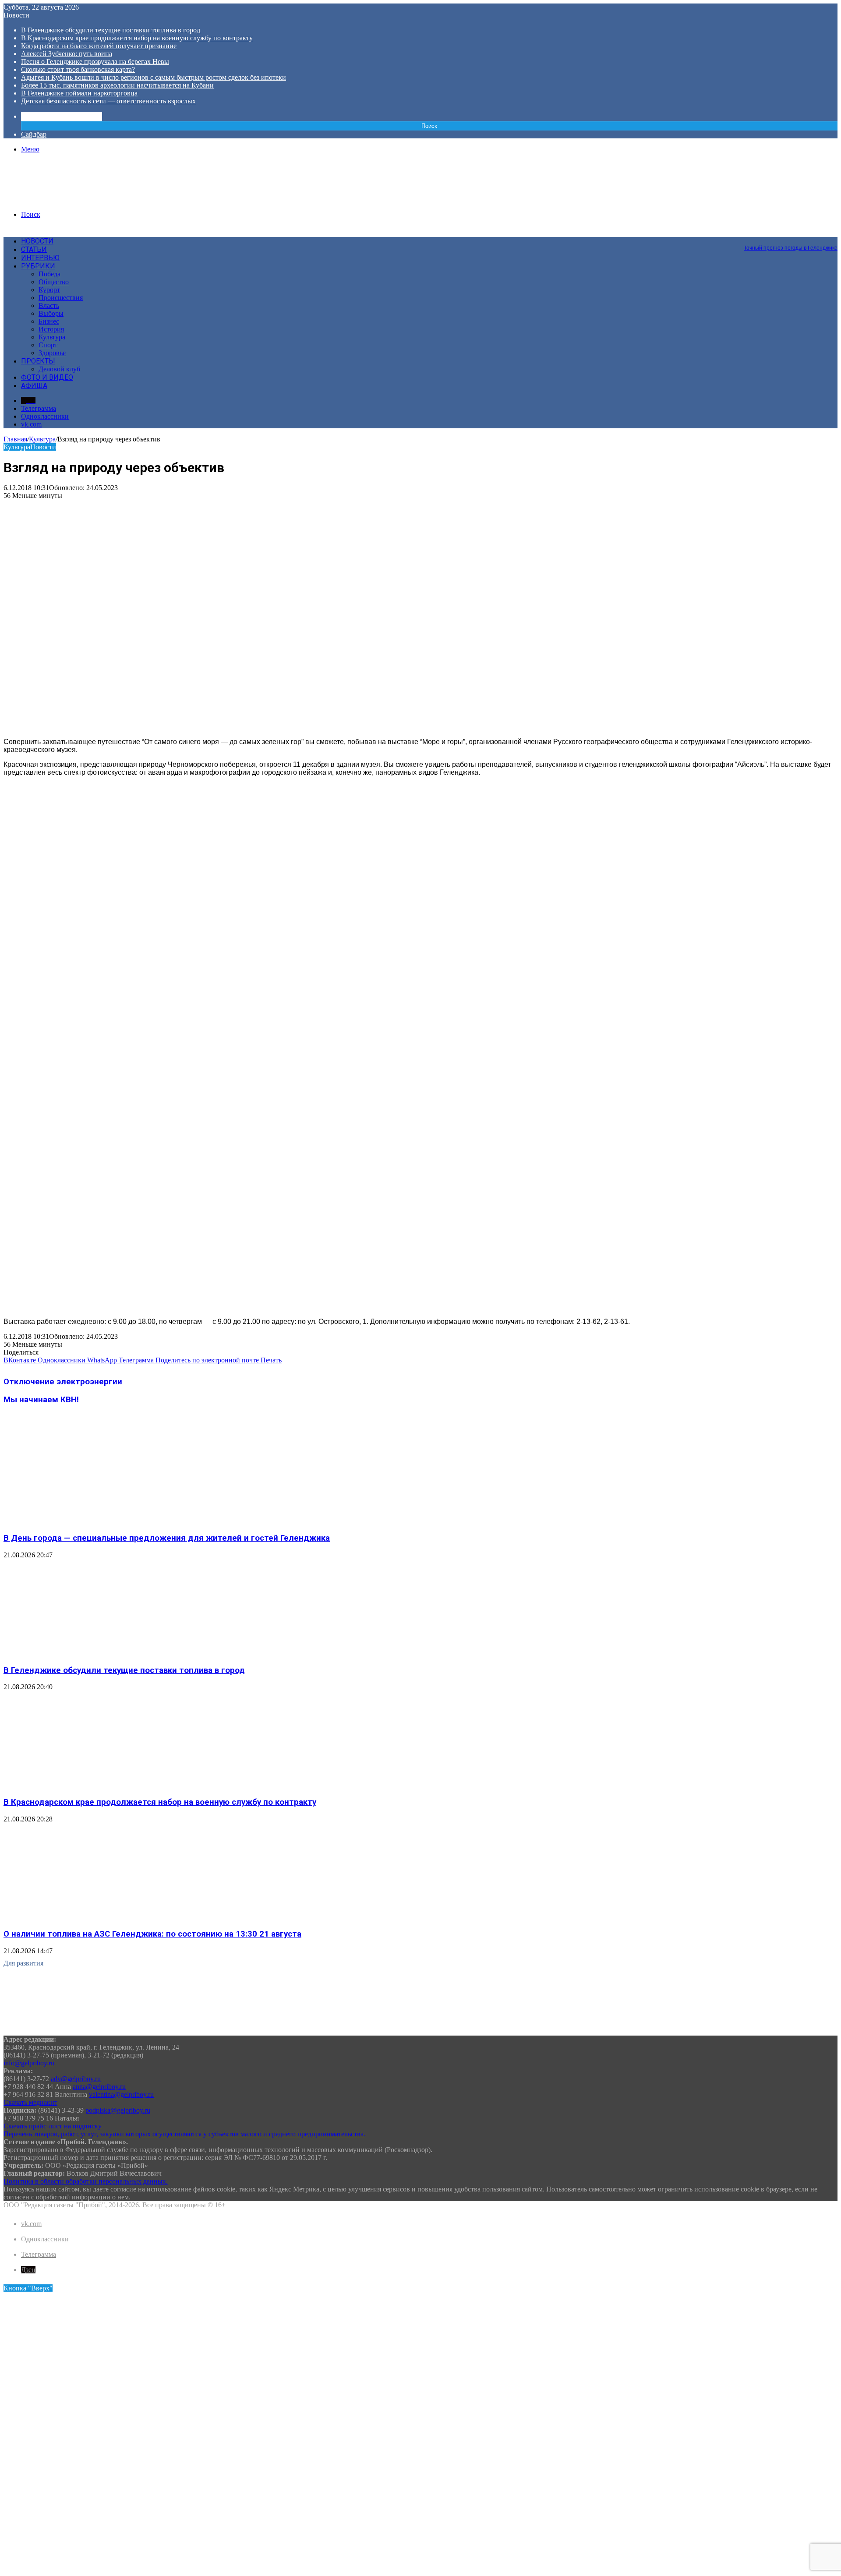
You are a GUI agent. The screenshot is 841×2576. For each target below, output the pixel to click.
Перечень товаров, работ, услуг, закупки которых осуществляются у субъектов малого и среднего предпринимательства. (184, 2134)
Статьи (34, 249)
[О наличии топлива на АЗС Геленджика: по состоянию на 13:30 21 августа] (89, 1917)
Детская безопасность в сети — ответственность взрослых (108, 101)
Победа (49, 274)
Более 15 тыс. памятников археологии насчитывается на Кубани (117, 85)
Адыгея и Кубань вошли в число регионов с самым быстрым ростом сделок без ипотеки (154, 77)
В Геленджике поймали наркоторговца (79, 93)
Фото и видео (47, 377)
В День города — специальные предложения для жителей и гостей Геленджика (167, 1538)
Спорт (48, 345)
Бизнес (49, 321)
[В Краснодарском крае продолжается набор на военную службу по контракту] (89, 1785)
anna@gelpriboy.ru (99, 2087)
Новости (37, 241)
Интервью (40, 258)
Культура (52, 337)
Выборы (51, 313)
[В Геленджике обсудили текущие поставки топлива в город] (89, 1653)
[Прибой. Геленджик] (70, 199)
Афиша (34, 386)
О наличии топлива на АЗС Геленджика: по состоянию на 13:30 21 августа (152, 1934)
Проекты (38, 361)
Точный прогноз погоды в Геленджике (791, 248)
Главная (15, 439)
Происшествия (61, 298)
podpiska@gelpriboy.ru (118, 2110)
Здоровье (52, 353)
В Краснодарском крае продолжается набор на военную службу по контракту (137, 38)
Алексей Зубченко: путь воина (67, 54)
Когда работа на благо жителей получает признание (99, 46)
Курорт (49, 290)
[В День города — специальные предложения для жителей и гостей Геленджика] (89, 1521)
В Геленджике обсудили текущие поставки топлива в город (111, 30)
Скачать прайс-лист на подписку (53, 2126)
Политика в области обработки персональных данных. (86, 2181)
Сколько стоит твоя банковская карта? (78, 69)
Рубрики (38, 266)
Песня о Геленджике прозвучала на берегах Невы (95, 62)
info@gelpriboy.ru (29, 2063)
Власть (49, 305)
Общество (54, 282)
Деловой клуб (59, 369)
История (51, 329)
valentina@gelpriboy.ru (121, 2094)
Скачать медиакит (30, 2102)
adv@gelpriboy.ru (76, 2079)
